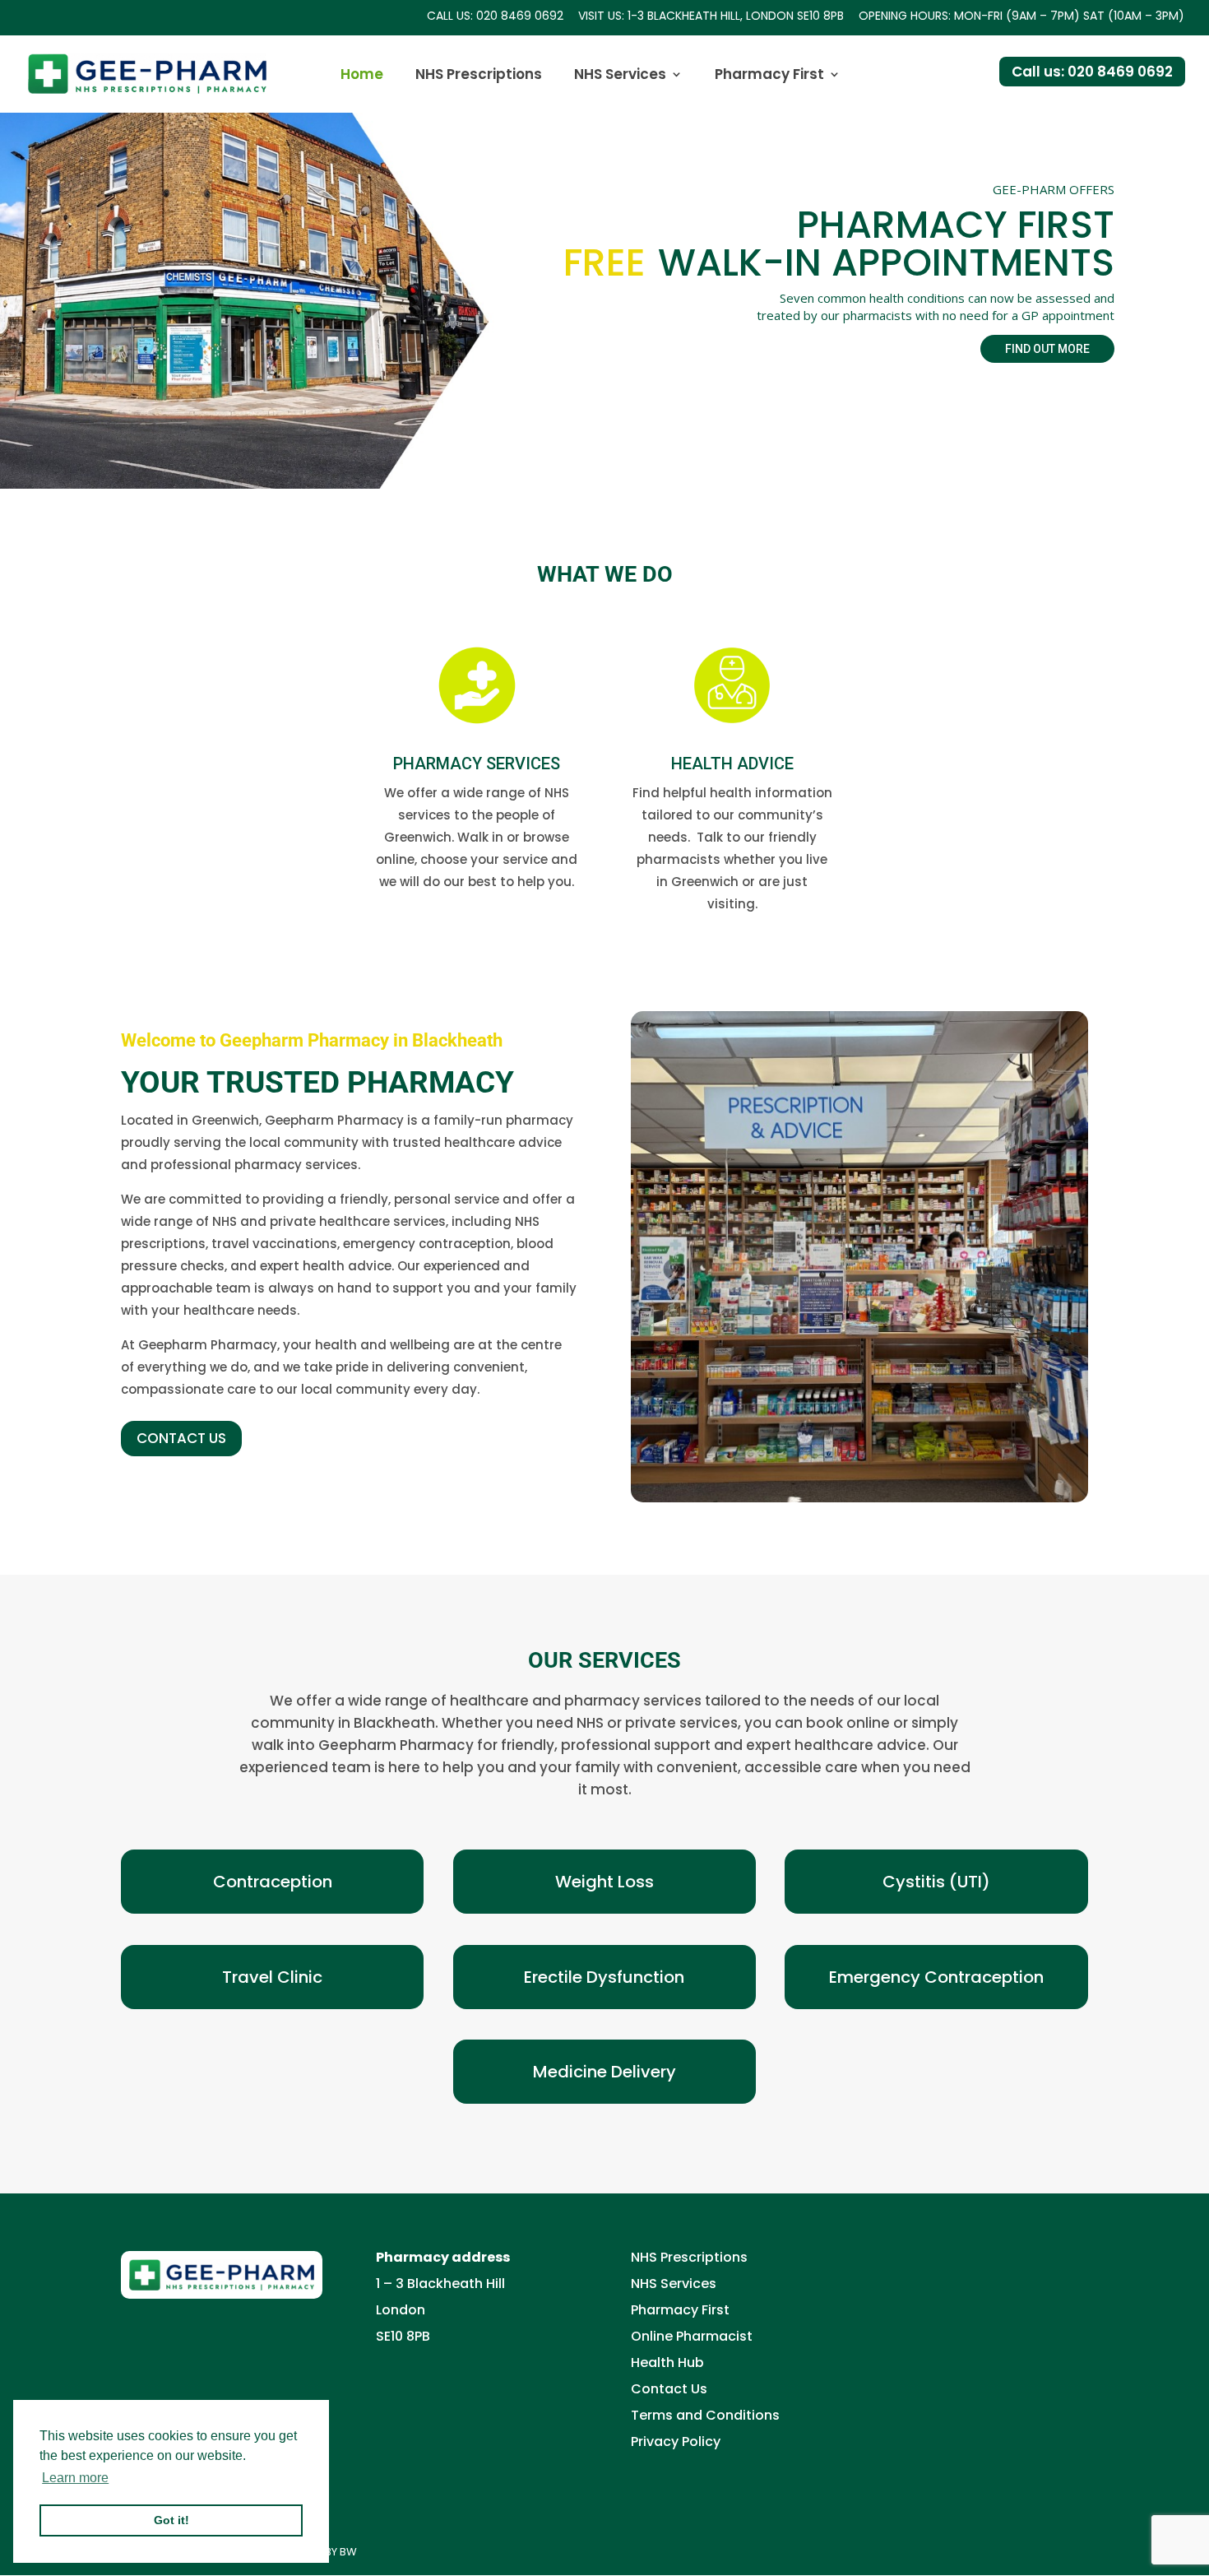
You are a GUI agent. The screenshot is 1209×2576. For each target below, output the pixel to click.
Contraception (273, 1882)
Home (362, 76)
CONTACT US (181, 1438)
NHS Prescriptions (479, 76)
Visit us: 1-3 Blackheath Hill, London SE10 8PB (711, 17)
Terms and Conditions (705, 2415)
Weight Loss (604, 1882)
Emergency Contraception (936, 1977)
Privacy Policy (676, 2441)
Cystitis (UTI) (936, 1882)
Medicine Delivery (604, 2072)
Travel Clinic (272, 1977)
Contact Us (669, 2389)
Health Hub (667, 2362)
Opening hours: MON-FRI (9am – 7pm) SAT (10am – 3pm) (1021, 17)
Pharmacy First (769, 76)
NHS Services (620, 76)
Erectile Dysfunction (604, 1977)
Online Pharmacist (692, 2336)
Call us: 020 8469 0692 (495, 17)
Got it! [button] (171, 2520)
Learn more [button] (75, 2478)
